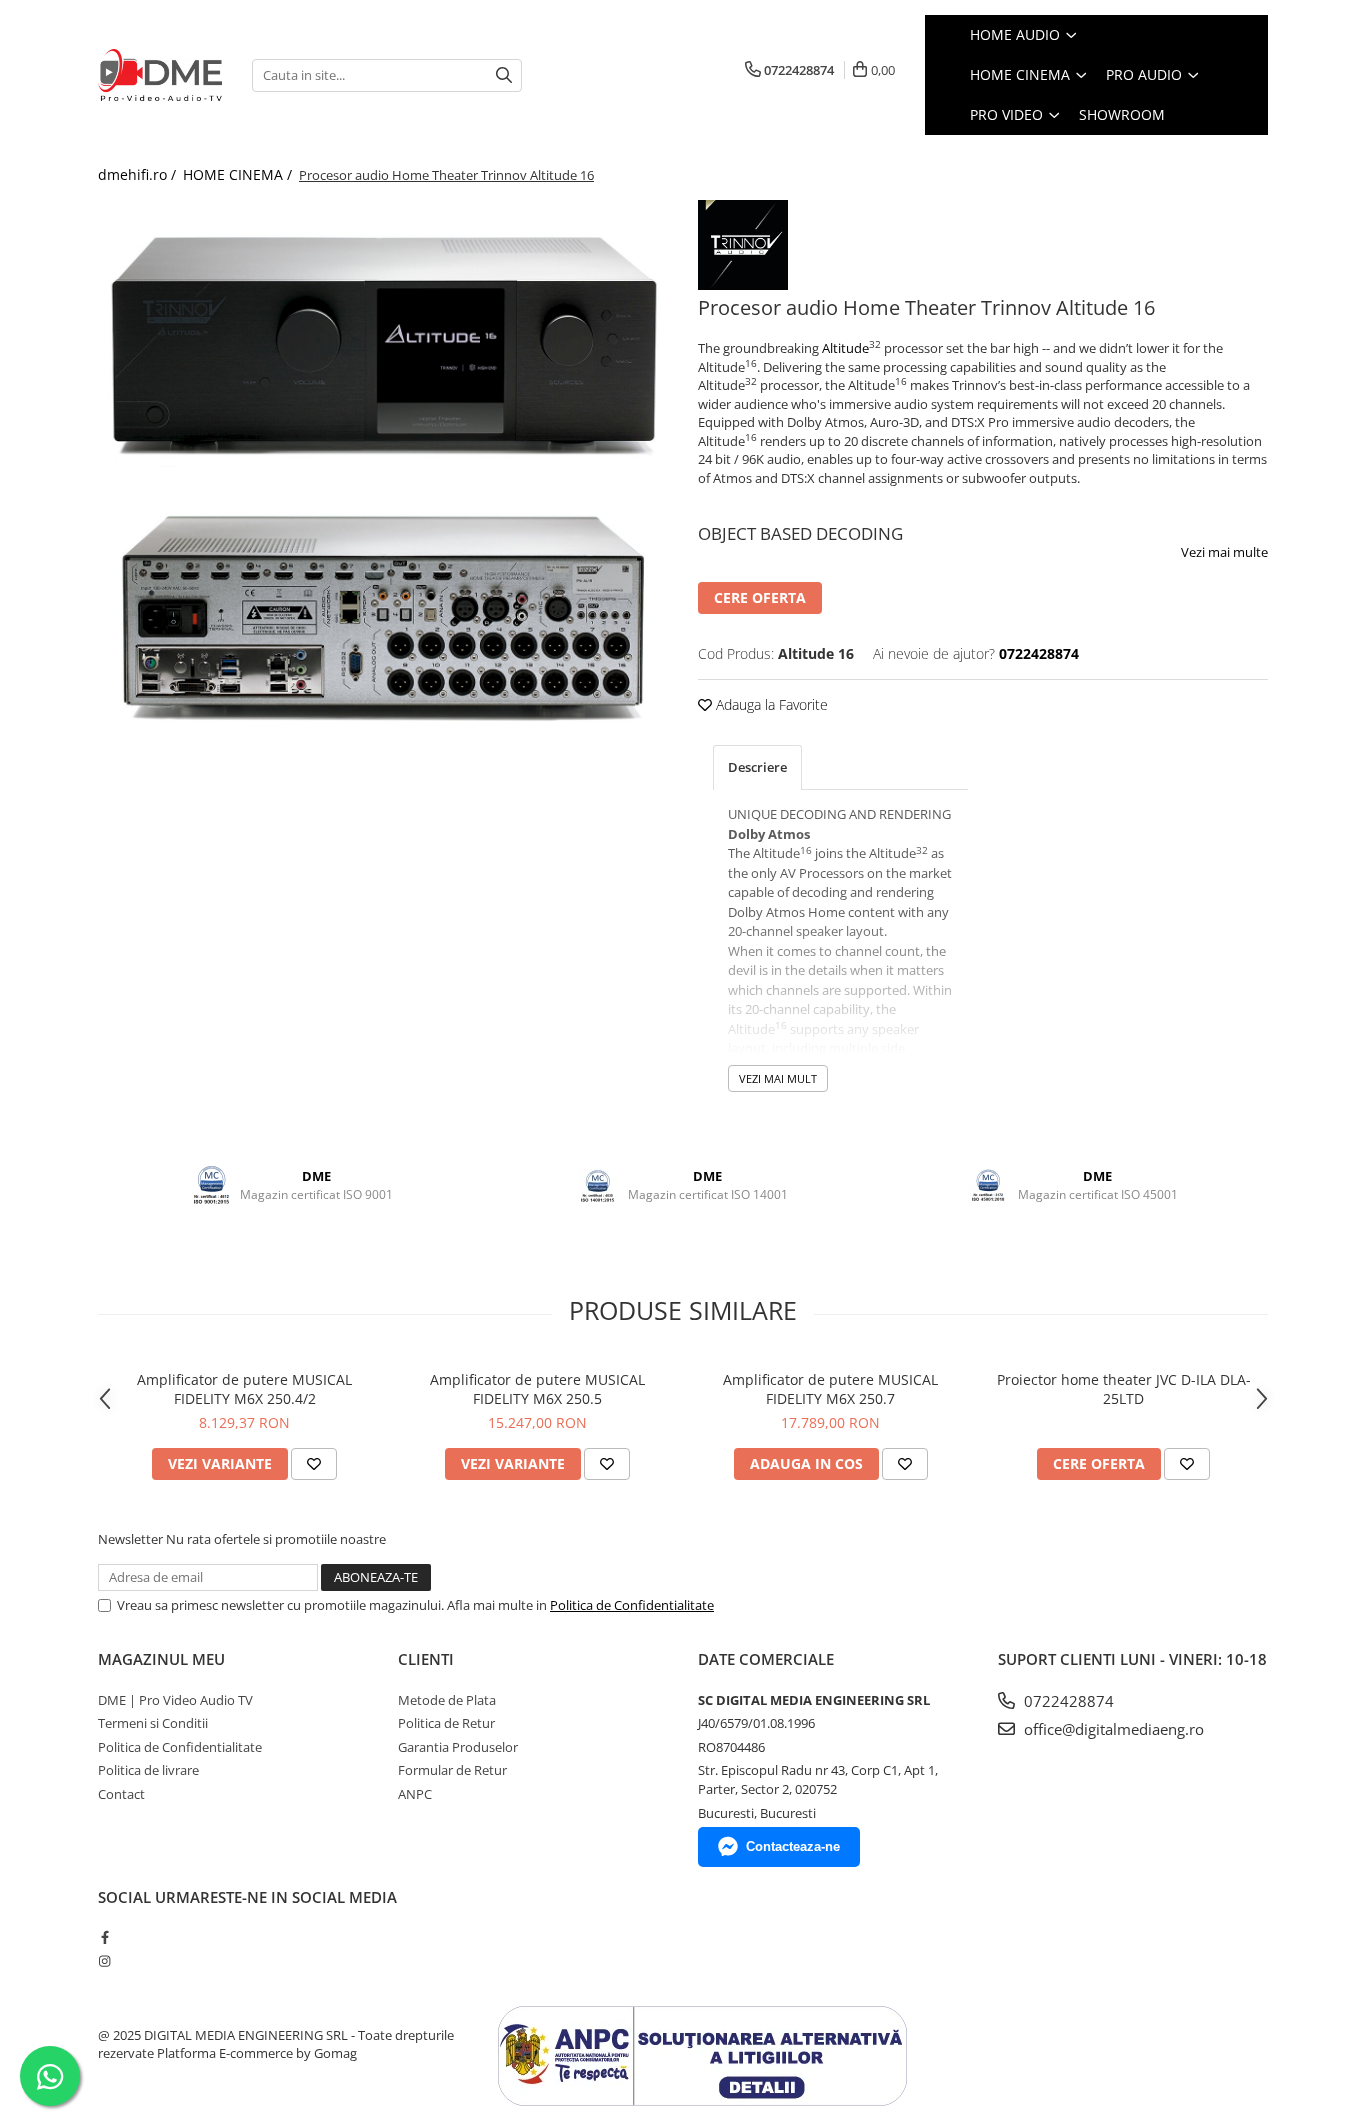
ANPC (415, 1794)
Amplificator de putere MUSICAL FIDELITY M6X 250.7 (830, 1389)
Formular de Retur (452, 1770)
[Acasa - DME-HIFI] (160, 75)
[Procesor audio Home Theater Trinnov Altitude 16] (383, 339)
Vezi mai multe (1224, 552)
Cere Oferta (760, 597)
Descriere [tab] (757, 767)
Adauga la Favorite (770, 704)
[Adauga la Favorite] (314, 1464)
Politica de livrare (148, 1770)
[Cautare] (504, 75)
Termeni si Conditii (153, 1723)
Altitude (845, 348)
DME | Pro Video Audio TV (175, 1700)
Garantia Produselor (458, 1747)
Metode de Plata (447, 1700)
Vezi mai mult (778, 1078)
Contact (121, 1794)
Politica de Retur (446, 1723)
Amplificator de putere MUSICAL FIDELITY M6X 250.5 (537, 1389)
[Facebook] (104, 1937)
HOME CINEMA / (239, 174)
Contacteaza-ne (793, 1846)
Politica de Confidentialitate (632, 1605)
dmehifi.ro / (139, 174)
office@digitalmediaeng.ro (1112, 1729)
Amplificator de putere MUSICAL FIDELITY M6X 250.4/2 (244, 1389)
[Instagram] (104, 1961)
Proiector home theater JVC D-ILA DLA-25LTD (1124, 1389)
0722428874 (1067, 1701)
